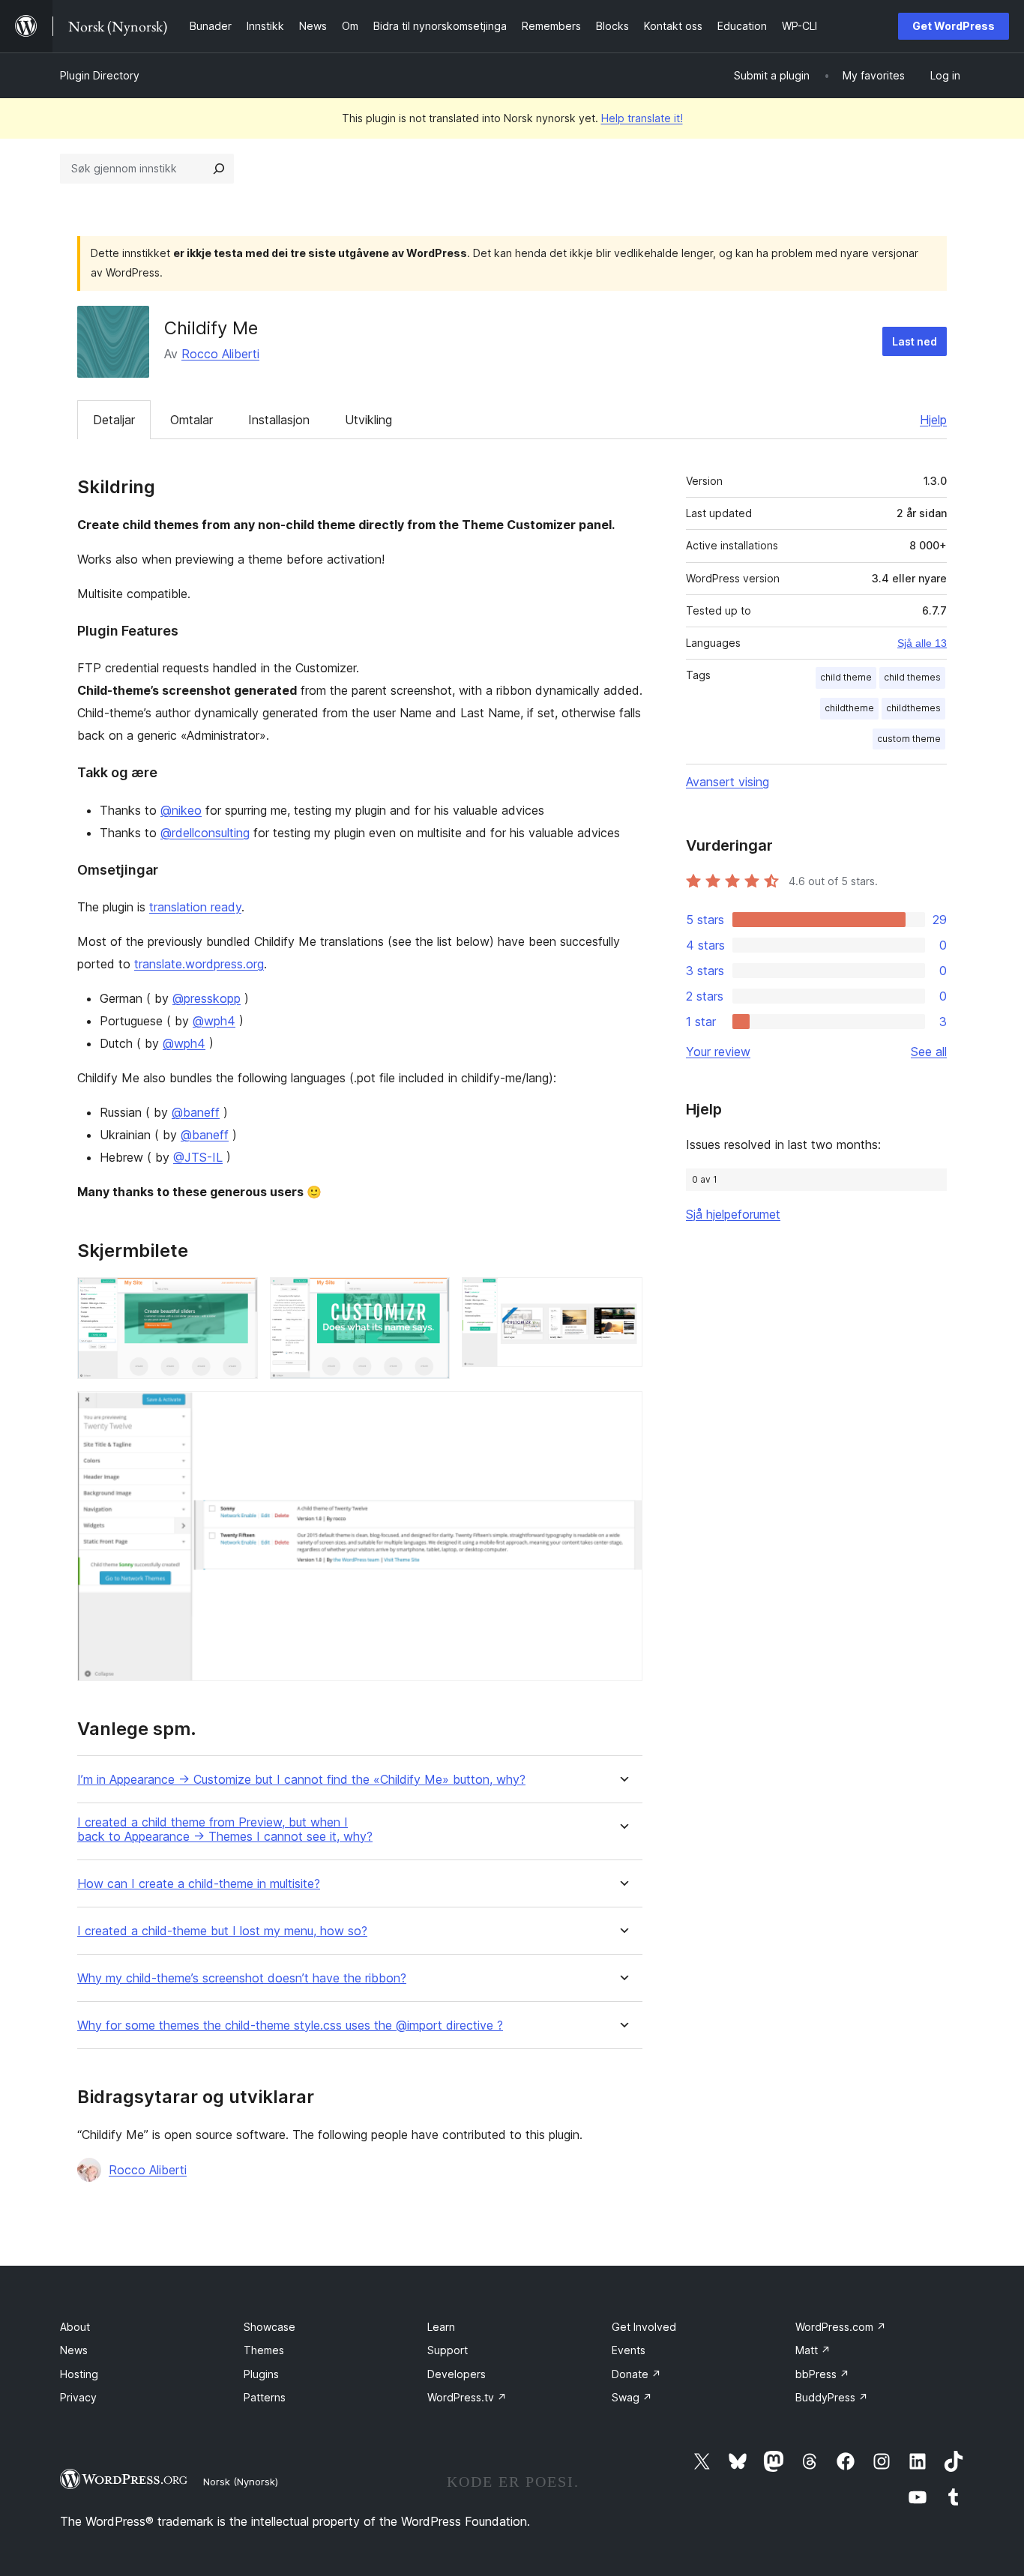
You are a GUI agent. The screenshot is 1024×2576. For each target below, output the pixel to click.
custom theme (909, 739)
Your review (718, 1052)
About (75, 2327)
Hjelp (933, 420)
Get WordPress (954, 26)
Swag (632, 2397)
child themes (912, 677)
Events (629, 2350)
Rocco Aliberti (220, 354)
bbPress (822, 2374)
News (74, 2350)
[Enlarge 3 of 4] (622, 1297)
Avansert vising (728, 782)
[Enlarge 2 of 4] (430, 1297)
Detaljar (114, 420)
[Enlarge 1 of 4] (238, 1297)
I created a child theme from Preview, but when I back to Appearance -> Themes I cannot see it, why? (225, 1830)
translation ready (195, 907)
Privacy (78, 2397)
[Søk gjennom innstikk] (219, 169)
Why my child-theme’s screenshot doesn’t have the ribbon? (242, 1978)
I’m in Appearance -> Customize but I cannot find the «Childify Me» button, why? (301, 1780)
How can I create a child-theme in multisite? (199, 1884)
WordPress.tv (467, 2397)
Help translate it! (642, 118)
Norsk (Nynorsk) (241, 2482)
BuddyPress (832, 2397)
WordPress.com (841, 2327)
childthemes (913, 708)
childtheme (849, 708)
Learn (441, 2327)
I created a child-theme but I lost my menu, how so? (222, 1931)
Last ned (915, 341)
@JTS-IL (198, 1157)
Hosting (79, 2374)
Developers (457, 2374)
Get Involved (644, 2327)
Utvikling (368, 420)
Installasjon (279, 420)
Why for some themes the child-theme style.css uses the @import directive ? (290, 2025)
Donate (636, 2374)
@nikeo (181, 810)
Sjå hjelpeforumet (733, 1214)
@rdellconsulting (205, 833)
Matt (813, 2350)
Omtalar (192, 420)
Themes (264, 2350)
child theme (846, 677)
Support (448, 2350)
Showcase (269, 2327)
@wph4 (214, 1021)
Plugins (261, 2374)
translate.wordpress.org (199, 964)
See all (929, 1052)
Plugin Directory (100, 75)
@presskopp (207, 998)
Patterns (265, 2397)
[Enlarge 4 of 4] (622, 1411)
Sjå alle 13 (922, 643)
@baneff (196, 1112)
